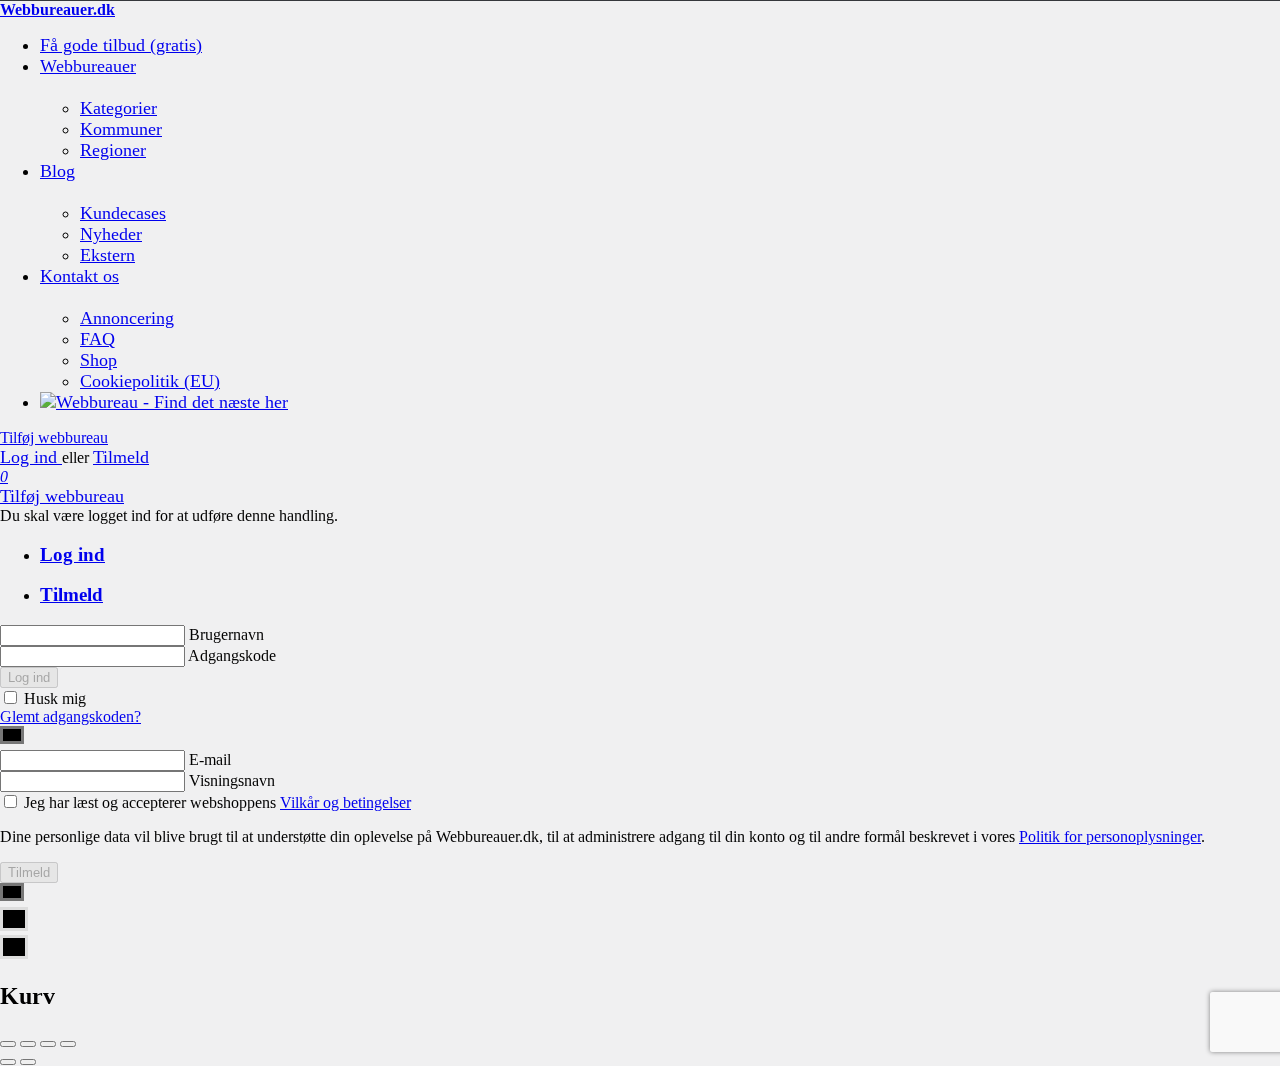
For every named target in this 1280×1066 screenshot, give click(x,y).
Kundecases (123, 213)
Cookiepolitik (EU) (150, 381)
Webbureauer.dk (57, 9)
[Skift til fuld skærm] (48, 1044)
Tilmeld (121, 457)
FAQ (97, 339)
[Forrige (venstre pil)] (8, 1062)
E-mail (210, 759)
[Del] (28, 1044)
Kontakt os (79, 276)
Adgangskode (232, 655)
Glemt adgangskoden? (70, 716)
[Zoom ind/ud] (68, 1044)
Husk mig (55, 698)
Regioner (113, 150)
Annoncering (127, 318)
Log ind (31, 457)
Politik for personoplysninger (1110, 836)
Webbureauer (88, 66)
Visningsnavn (232, 780)
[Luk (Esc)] (8, 1044)
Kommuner (121, 129)
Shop (98, 360)
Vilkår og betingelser (345, 802)
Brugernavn (226, 634)
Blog (57, 171)
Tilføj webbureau (54, 437)
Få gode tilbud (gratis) (121, 45)
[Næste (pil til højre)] (28, 1062)
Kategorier (118, 108)
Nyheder (111, 234)
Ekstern (107, 255)
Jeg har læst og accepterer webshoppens (217, 802)
